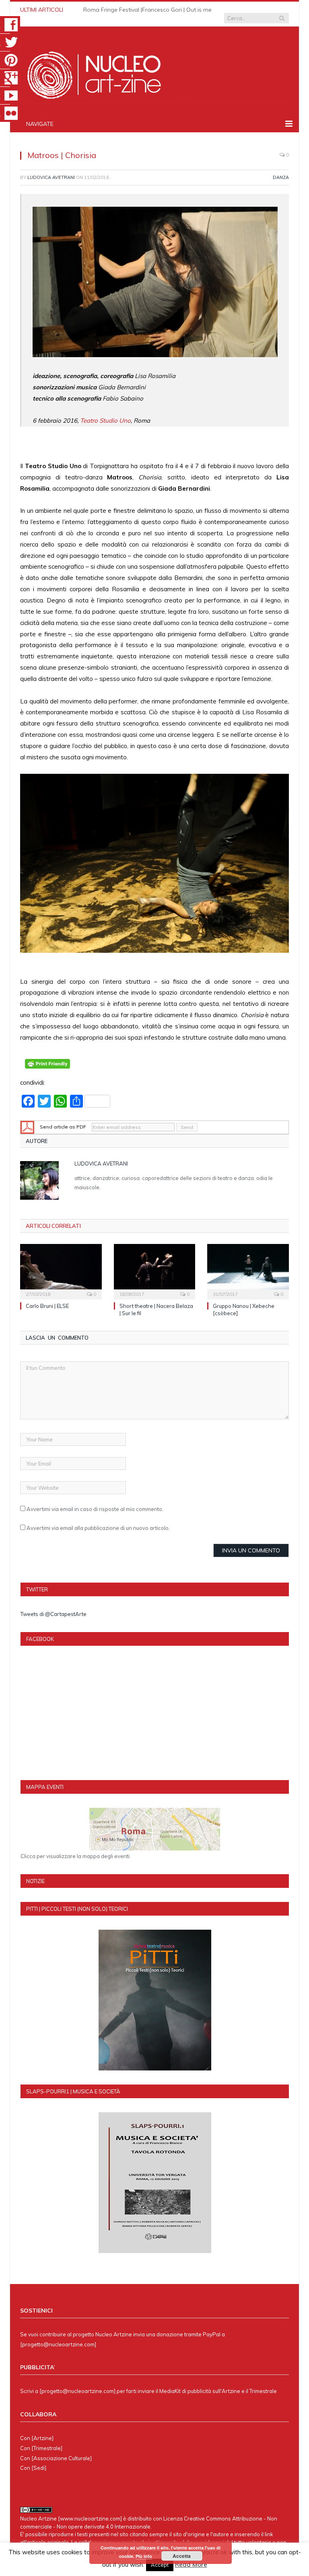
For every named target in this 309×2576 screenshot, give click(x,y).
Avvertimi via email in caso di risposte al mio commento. (95, 1509)
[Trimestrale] (47, 2448)
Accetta (182, 2556)
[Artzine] (42, 2438)
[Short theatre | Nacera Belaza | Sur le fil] (155, 1271)
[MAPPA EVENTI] (155, 1829)
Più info (144, 2556)
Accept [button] (160, 2565)
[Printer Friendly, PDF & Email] (47, 1067)
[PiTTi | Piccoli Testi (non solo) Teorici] (155, 2000)
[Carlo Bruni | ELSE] (61, 1271)
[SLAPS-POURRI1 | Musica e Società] (155, 2183)
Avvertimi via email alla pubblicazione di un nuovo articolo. (98, 1528)
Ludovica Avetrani (51, 177)
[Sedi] (39, 2468)
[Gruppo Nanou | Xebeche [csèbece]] (248, 1271)
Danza (281, 177)
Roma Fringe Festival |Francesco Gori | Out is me (147, 10)
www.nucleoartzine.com (90, 2518)
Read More (191, 2565)
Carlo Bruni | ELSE (47, 1306)
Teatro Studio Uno (105, 420)
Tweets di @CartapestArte (54, 1614)
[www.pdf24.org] (27, 1127)
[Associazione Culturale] (62, 2458)
